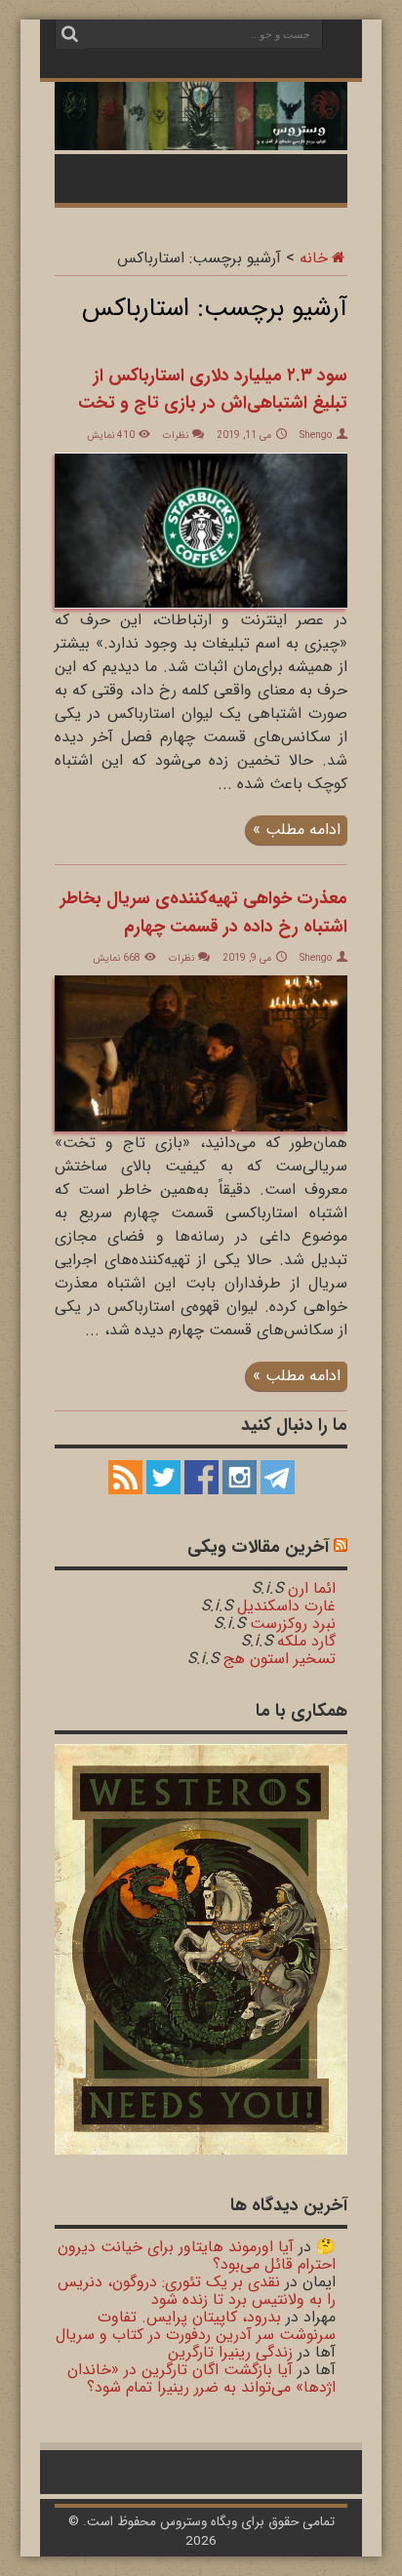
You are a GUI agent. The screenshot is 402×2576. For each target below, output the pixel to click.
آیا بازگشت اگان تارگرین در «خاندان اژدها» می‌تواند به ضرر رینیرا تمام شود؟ (201, 2378)
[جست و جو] (69, 34)
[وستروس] (201, 139)
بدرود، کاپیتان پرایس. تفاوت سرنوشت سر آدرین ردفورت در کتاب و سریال (196, 2326)
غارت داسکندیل (286, 1606)
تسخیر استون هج (280, 1659)
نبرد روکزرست (293, 1624)
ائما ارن (312, 1588)
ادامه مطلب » (297, 830)
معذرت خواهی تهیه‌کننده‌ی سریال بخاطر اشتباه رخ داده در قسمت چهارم (204, 912)
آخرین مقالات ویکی (258, 1547)
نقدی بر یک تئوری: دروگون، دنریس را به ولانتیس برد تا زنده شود (197, 2291)
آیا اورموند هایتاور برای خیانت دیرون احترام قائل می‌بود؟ (197, 2256)
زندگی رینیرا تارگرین (230, 2352)
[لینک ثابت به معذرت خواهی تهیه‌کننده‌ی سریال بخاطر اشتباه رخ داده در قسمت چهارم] (201, 1127)
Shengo (316, 436)
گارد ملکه (306, 1641)
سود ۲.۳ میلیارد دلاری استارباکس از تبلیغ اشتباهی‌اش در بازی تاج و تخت (213, 390)
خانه (314, 258)
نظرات (176, 436)
